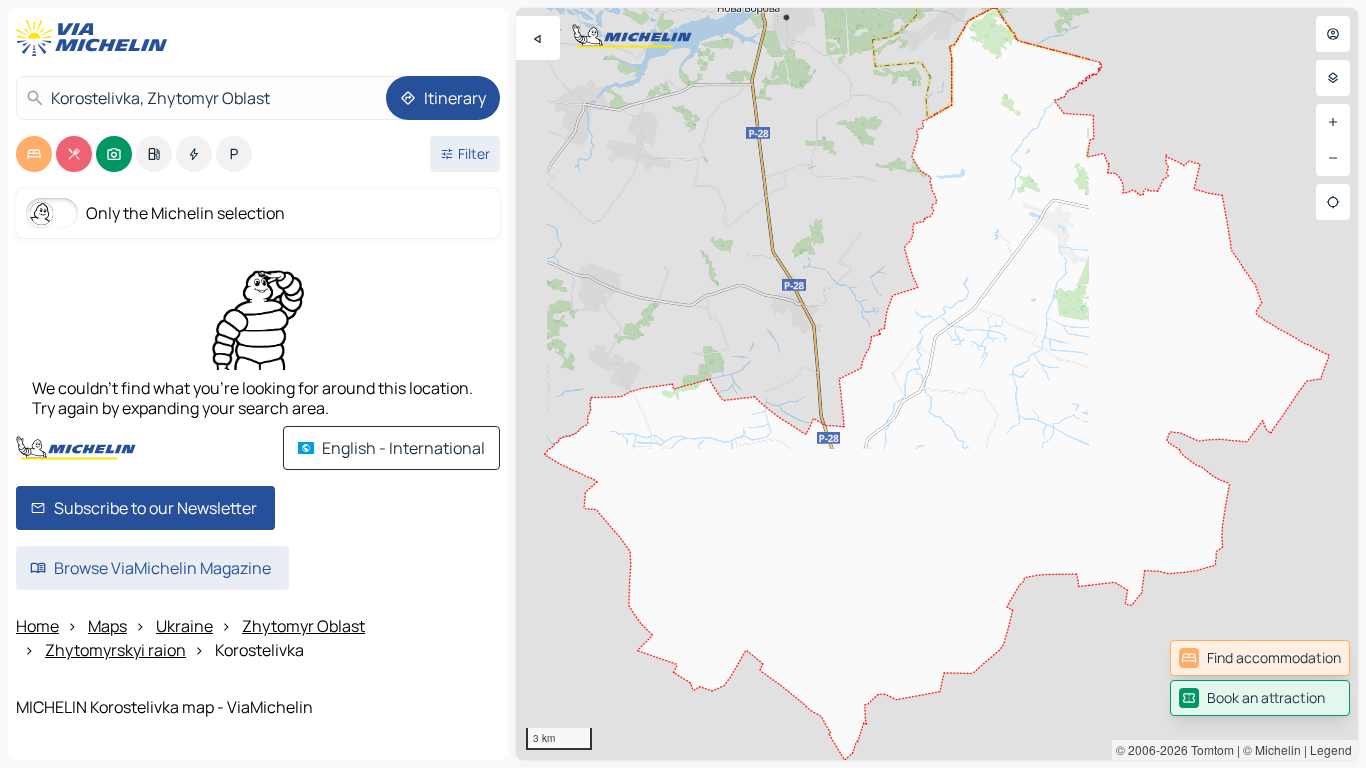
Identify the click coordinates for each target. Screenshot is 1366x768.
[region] (937, 384)
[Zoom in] (1333, 122)
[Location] (1333, 202)
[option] (34, 154)
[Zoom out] (1333, 158)
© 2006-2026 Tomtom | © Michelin (1208, 749)
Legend (1331, 749)
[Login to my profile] (1333, 34)
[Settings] (1333, 78)
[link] (1260, 658)
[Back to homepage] (96, 38)
